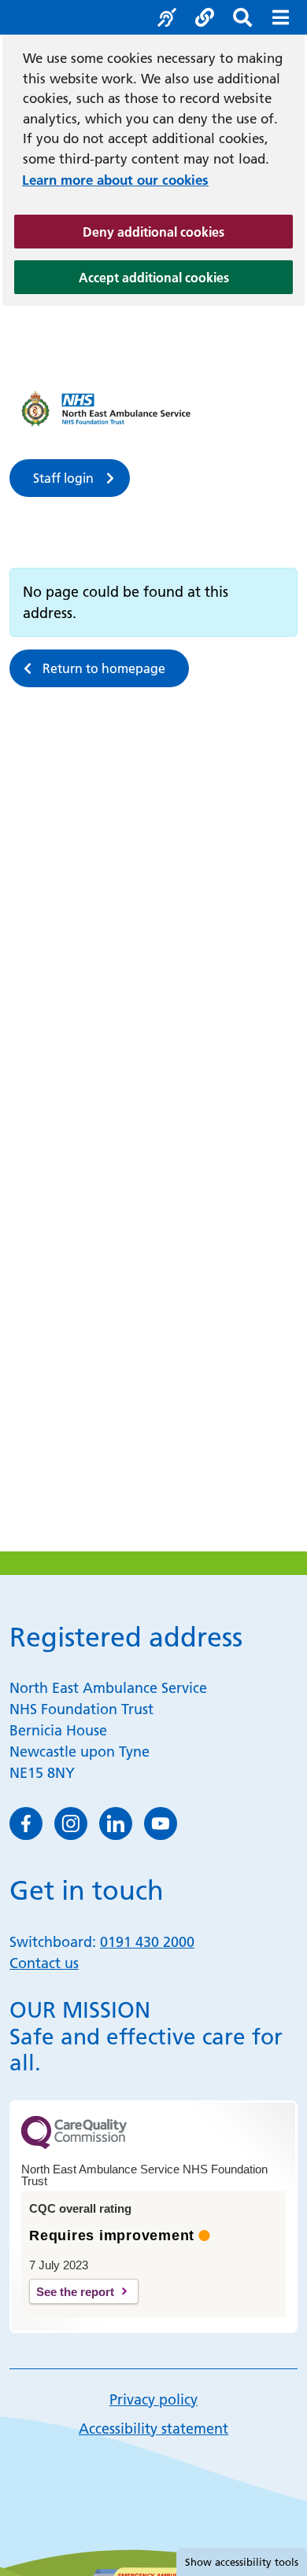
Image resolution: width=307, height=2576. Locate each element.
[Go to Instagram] (71, 1823)
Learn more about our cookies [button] (115, 180)
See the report (75, 2292)
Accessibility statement (153, 2429)
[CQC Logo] (74, 2145)
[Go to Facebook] (26, 1823)
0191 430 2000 (147, 1942)
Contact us (44, 1963)
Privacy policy (153, 2399)
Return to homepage (104, 668)
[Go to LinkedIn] (116, 1823)
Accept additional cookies (186, 277)
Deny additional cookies (188, 232)
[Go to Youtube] (161, 1823)
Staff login (63, 478)
